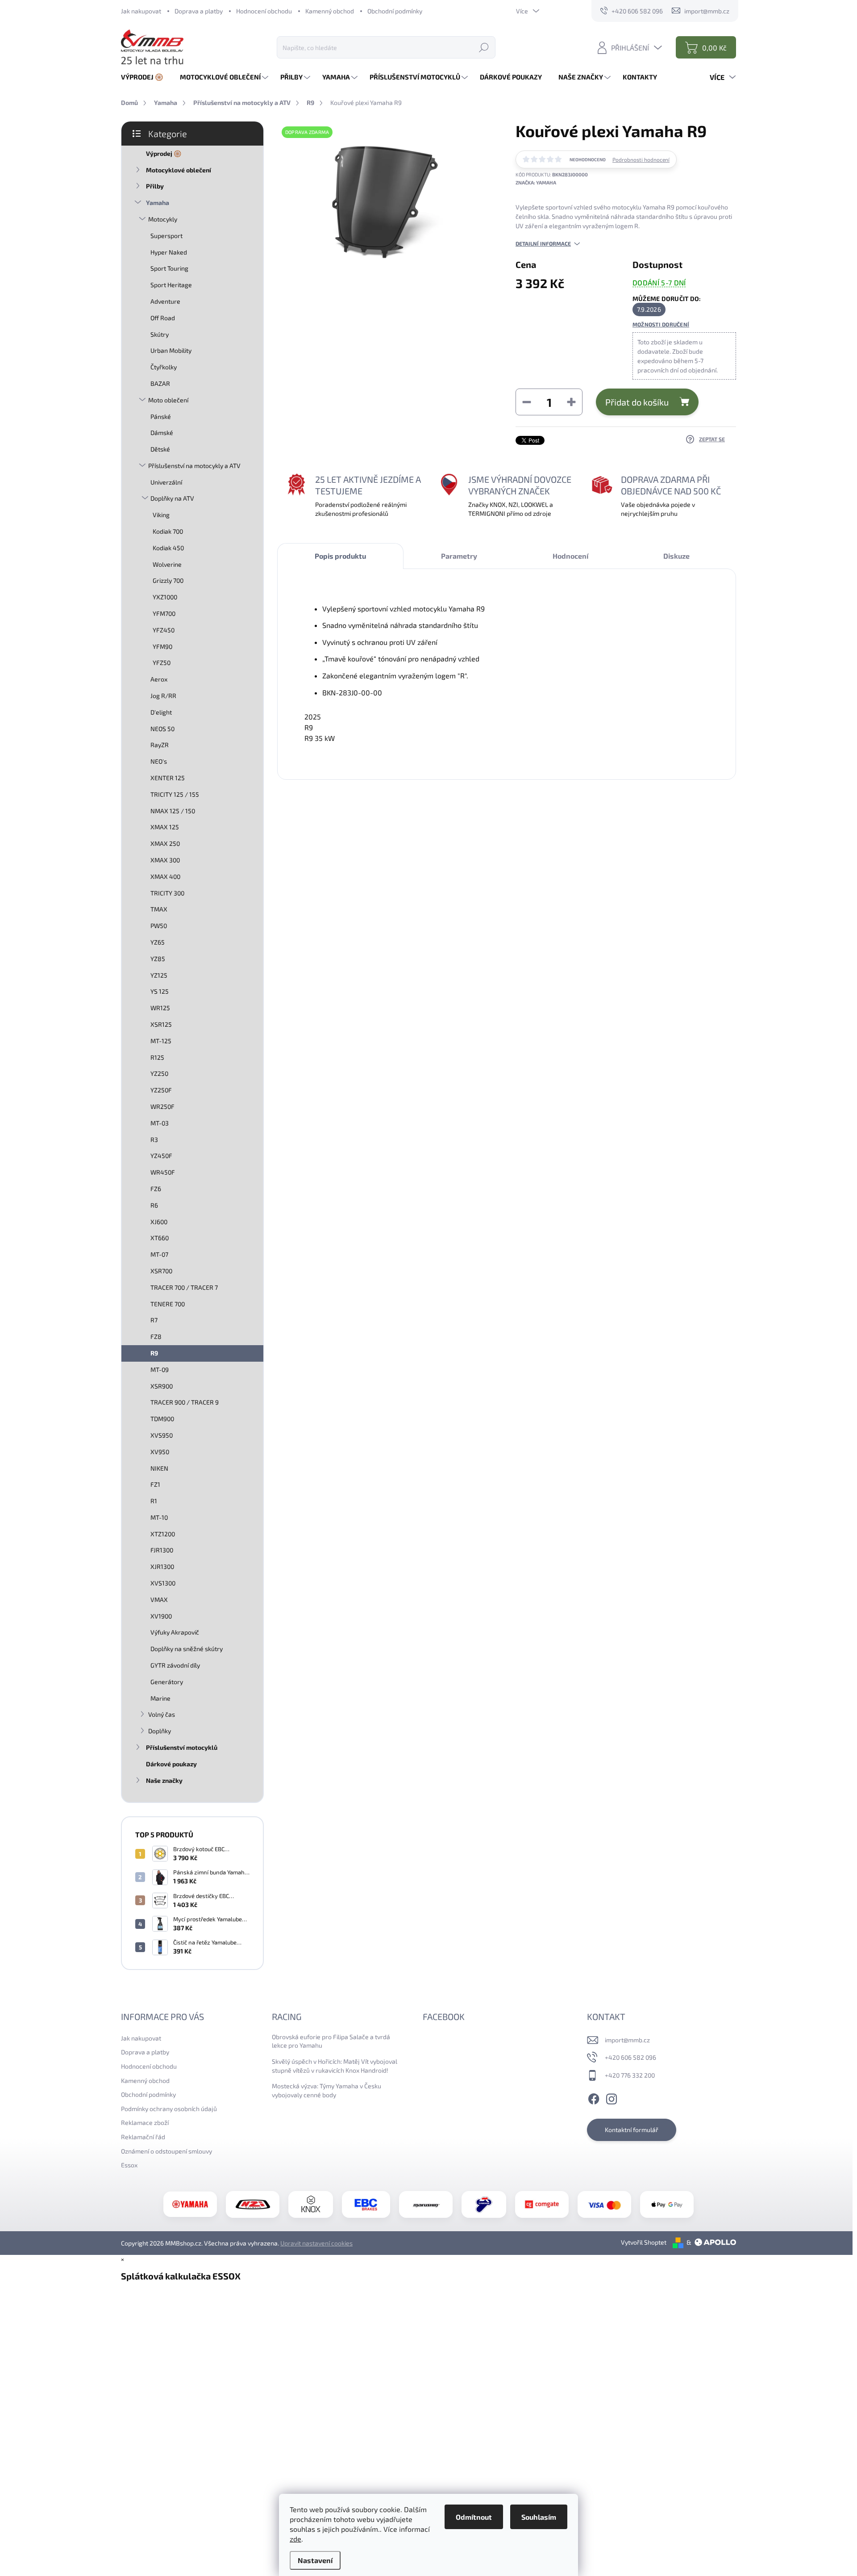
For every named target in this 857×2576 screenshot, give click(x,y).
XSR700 (161, 1271)
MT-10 (159, 1517)
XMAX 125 (165, 827)
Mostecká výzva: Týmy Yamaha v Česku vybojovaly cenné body (327, 2090)
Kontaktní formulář (632, 2130)
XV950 (160, 1452)
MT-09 (160, 1370)
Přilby (155, 186)
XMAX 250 (165, 843)
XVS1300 (163, 1583)
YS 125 (160, 991)
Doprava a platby (199, 11)
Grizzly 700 (168, 580)
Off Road (163, 318)
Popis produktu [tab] (340, 556)
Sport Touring (169, 268)
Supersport (166, 236)
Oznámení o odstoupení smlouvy (166, 2151)
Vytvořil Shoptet (644, 2242)
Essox (129, 2165)
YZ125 (159, 975)
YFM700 (164, 613)
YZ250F (161, 1090)
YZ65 (158, 942)
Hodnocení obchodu (264, 11)
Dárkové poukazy (171, 1764)
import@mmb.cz (627, 2040)
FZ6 (156, 1189)
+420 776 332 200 (630, 2075)
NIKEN (159, 1468)
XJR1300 (162, 1566)
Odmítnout (474, 2517)
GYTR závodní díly (175, 1665)
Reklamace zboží (145, 2122)
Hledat (484, 47)
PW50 (159, 926)
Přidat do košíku (637, 402)
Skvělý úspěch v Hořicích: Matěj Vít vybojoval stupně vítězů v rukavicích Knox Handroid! (335, 2066)
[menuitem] (146, 77)
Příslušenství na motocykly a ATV (194, 466)
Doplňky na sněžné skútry (187, 1649)
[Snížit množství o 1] (527, 402)
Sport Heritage (171, 285)
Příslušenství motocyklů (182, 1747)
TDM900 (162, 1419)
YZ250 (159, 1073)
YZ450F (161, 1156)
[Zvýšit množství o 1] (571, 402)
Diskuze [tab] (676, 556)
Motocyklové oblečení (179, 170)
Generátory (167, 1682)
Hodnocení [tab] (570, 556)
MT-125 (161, 1041)
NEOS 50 (162, 729)
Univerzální (166, 482)
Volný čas (162, 1714)
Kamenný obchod (330, 11)
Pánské (161, 416)
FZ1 (155, 1484)
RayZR (160, 745)
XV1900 (161, 1616)
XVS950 (162, 1435)
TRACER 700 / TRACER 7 (184, 1287)
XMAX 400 (165, 876)
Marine (160, 1698)
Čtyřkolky (164, 367)
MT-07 (159, 1254)
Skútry (160, 334)
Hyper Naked (169, 252)
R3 (154, 1140)
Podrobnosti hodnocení (641, 159)
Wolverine (167, 564)
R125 (157, 1057)
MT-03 (160, 1123)
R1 (154, 1501)
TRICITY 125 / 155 (175, 794)
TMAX (159, 909)
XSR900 (162, 1386)
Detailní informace (543, 243)
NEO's (159, 761)
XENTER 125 (168, 778)
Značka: (536, 182)
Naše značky (164, 1780)
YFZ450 (164, 630)
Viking (161, 515)
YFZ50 (162, 663)
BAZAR (160, 383)
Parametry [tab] (459, 556)
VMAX (159, 1600)
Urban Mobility (171, 350)
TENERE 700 (168, 1304)
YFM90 (162, 646)
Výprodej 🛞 (164, 153)
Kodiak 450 (168, 548)
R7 (154, 1320)
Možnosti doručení (661, 324)
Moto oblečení (168, 400)
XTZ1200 (163, 1534)
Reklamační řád (143, 2137)
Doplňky (160, 1731)
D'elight (161, 712)
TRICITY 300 (167, 893)
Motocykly (163, 219)
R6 (154, 1205)
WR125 (160, 1008)
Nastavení (315, 2560)
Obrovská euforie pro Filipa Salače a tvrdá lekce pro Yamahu (331, 2041)
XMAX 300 (165, 860)
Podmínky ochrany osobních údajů (169, 2109)
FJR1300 (162, 1550)
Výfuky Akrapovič (175, 1632)
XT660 (160, 1238)
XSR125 (161, 1024)
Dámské (162, 433)
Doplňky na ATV (172, 498)
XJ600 (159, 1222)
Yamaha (158, 203)
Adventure (165, 301)
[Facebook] (594, 2098)
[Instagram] (612, 2098)
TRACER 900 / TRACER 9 (185, 1402)
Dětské (160, 449)
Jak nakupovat (141, 11)
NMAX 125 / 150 (173, 811)
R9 (154, 1353)
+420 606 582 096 (630, 2057)
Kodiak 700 (168, 531)
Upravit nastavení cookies (316, 2243)
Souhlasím (539, 2517)
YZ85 (158, 959)
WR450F (163, 1172)
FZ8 (156, 1336)
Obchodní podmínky (395, 11)
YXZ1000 (165, 597)
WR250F (162, 1106)
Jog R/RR (163, 696)
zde (295, 2539)
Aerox (159, 679)
